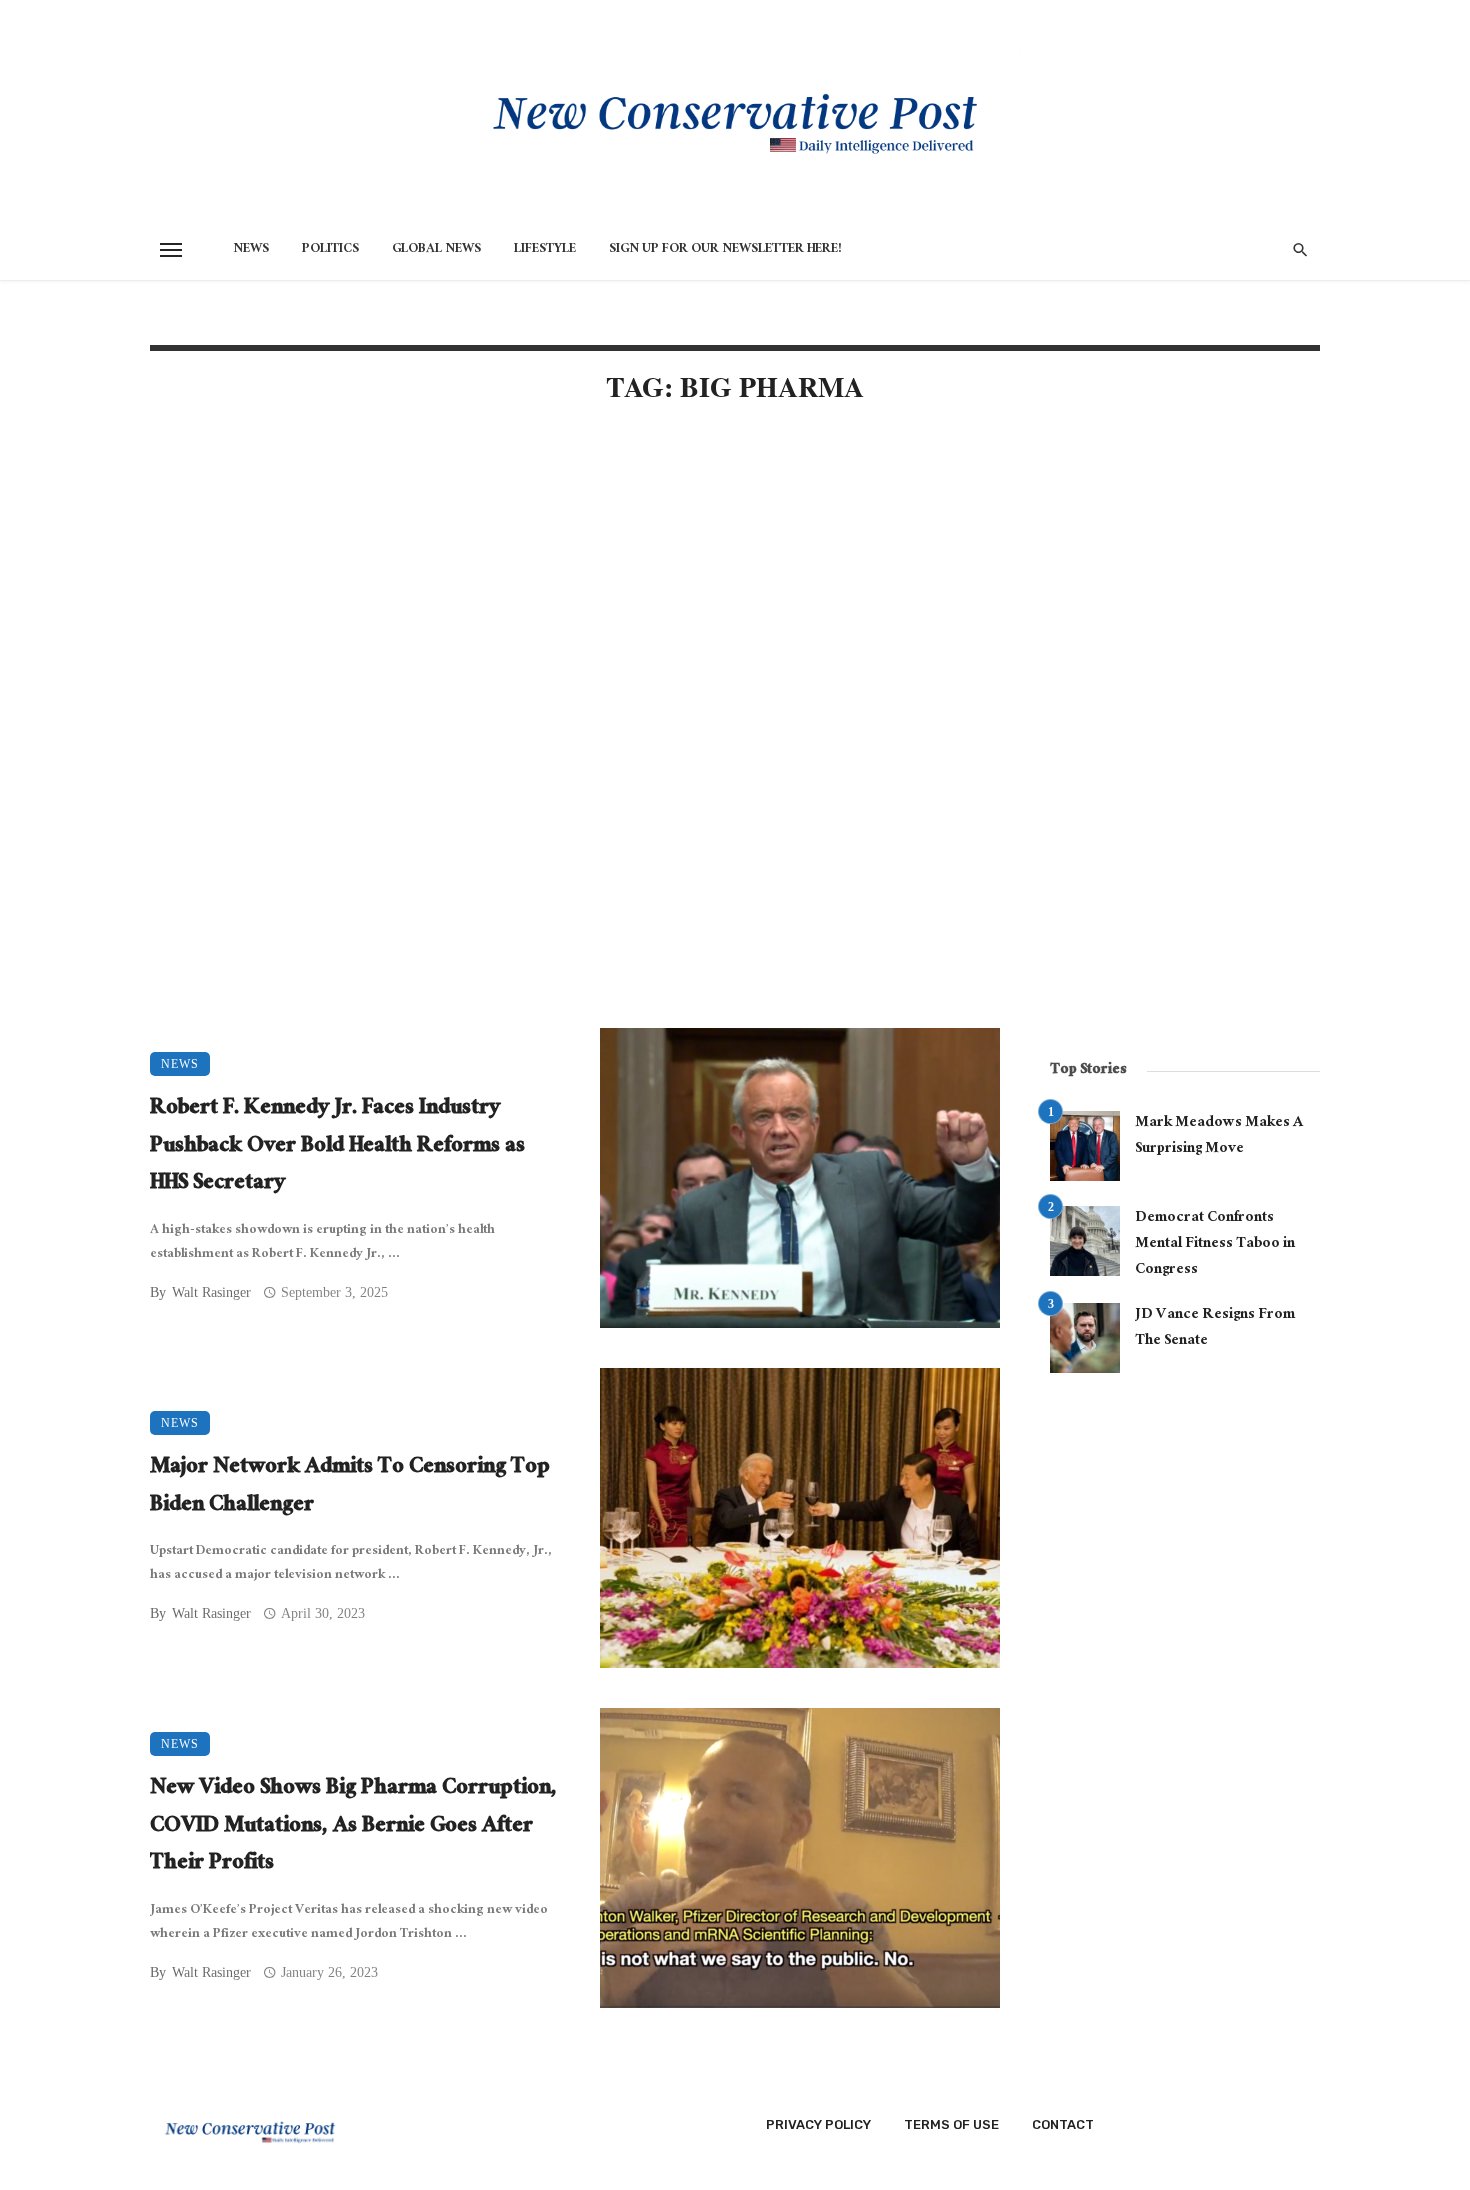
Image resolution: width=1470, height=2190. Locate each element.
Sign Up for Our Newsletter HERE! (725, 250)
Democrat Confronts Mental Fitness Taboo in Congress (1215, 1244)
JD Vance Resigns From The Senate (1215, 1328)
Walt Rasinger (211, 1292)
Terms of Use (951, 2124)
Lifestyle (545, 250)
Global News (436, 250)
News (251, 250)
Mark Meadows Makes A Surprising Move (1219, 1136)
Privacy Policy (818, 2124)
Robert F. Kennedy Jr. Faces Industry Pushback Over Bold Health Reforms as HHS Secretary (337, 1147)
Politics (330, 250)
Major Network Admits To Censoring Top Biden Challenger (350, 1487)
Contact (1063, 2124)
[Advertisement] (575, 592)
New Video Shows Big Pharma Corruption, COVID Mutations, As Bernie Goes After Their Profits (353, 1827)
